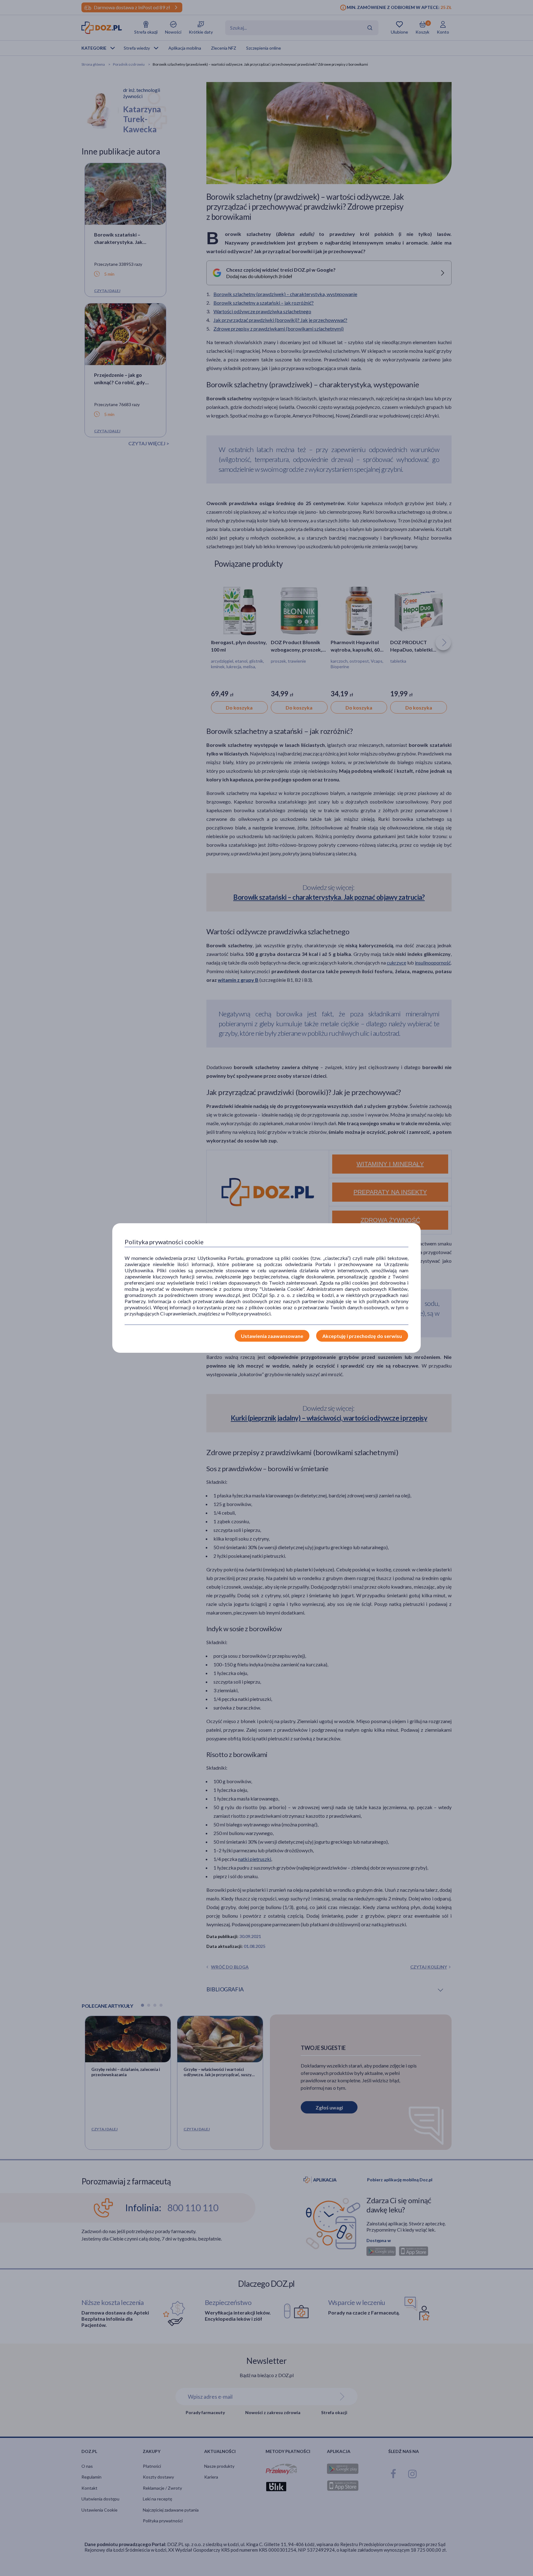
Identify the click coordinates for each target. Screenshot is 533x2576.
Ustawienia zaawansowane (272, 1336)
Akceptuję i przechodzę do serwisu (362, 1336)
